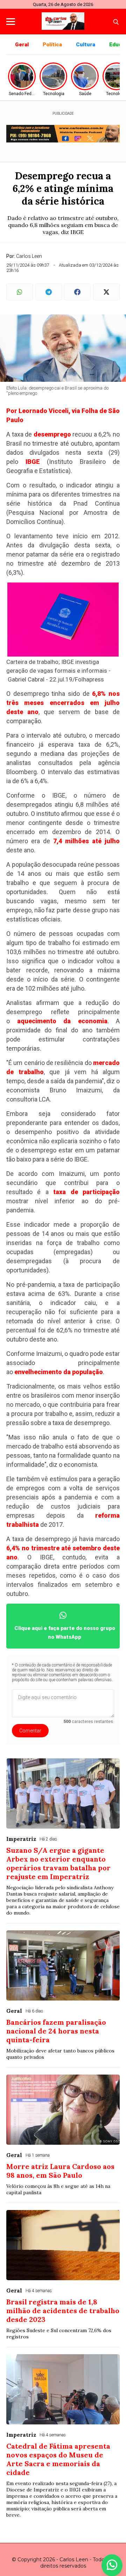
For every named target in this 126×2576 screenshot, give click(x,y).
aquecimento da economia (62, 1021)
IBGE (33, 462)
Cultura (86, 45)
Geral (22, 45)
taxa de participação (86, 1192)
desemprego (52, 434)
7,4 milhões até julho (86, 841)
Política (52, 45)
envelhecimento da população (59, 1372)
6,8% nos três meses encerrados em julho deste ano (63, 703)
